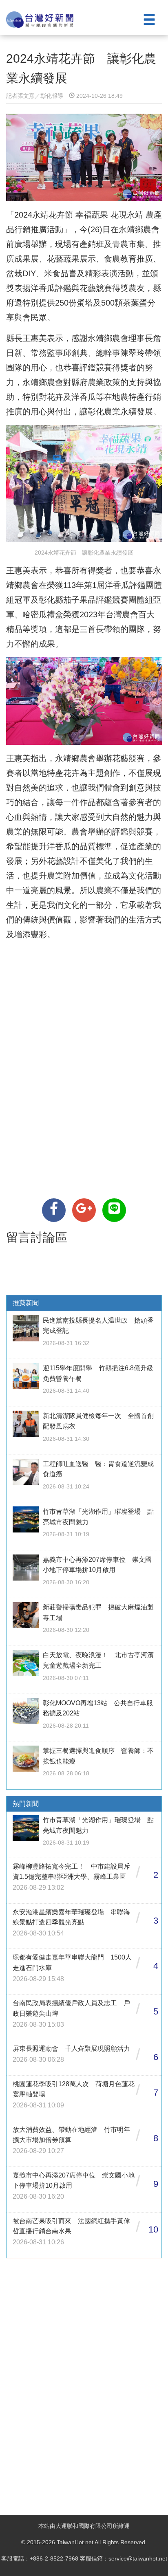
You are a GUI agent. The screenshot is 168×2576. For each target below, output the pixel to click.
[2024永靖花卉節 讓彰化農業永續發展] (54, 1210)
